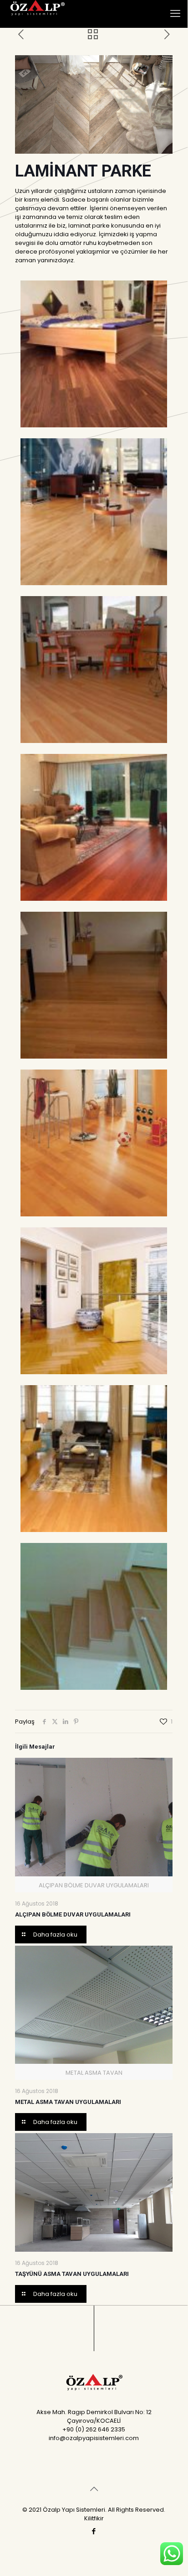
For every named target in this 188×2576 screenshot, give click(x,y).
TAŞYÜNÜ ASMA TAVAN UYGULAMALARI (72, 2274)
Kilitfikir (94, 2518)
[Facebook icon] (94, 2531)
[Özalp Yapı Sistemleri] (36, 14)
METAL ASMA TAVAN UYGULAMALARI (68, 2102)
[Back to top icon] (94, 2489)
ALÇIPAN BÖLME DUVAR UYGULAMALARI (73, 1914)
